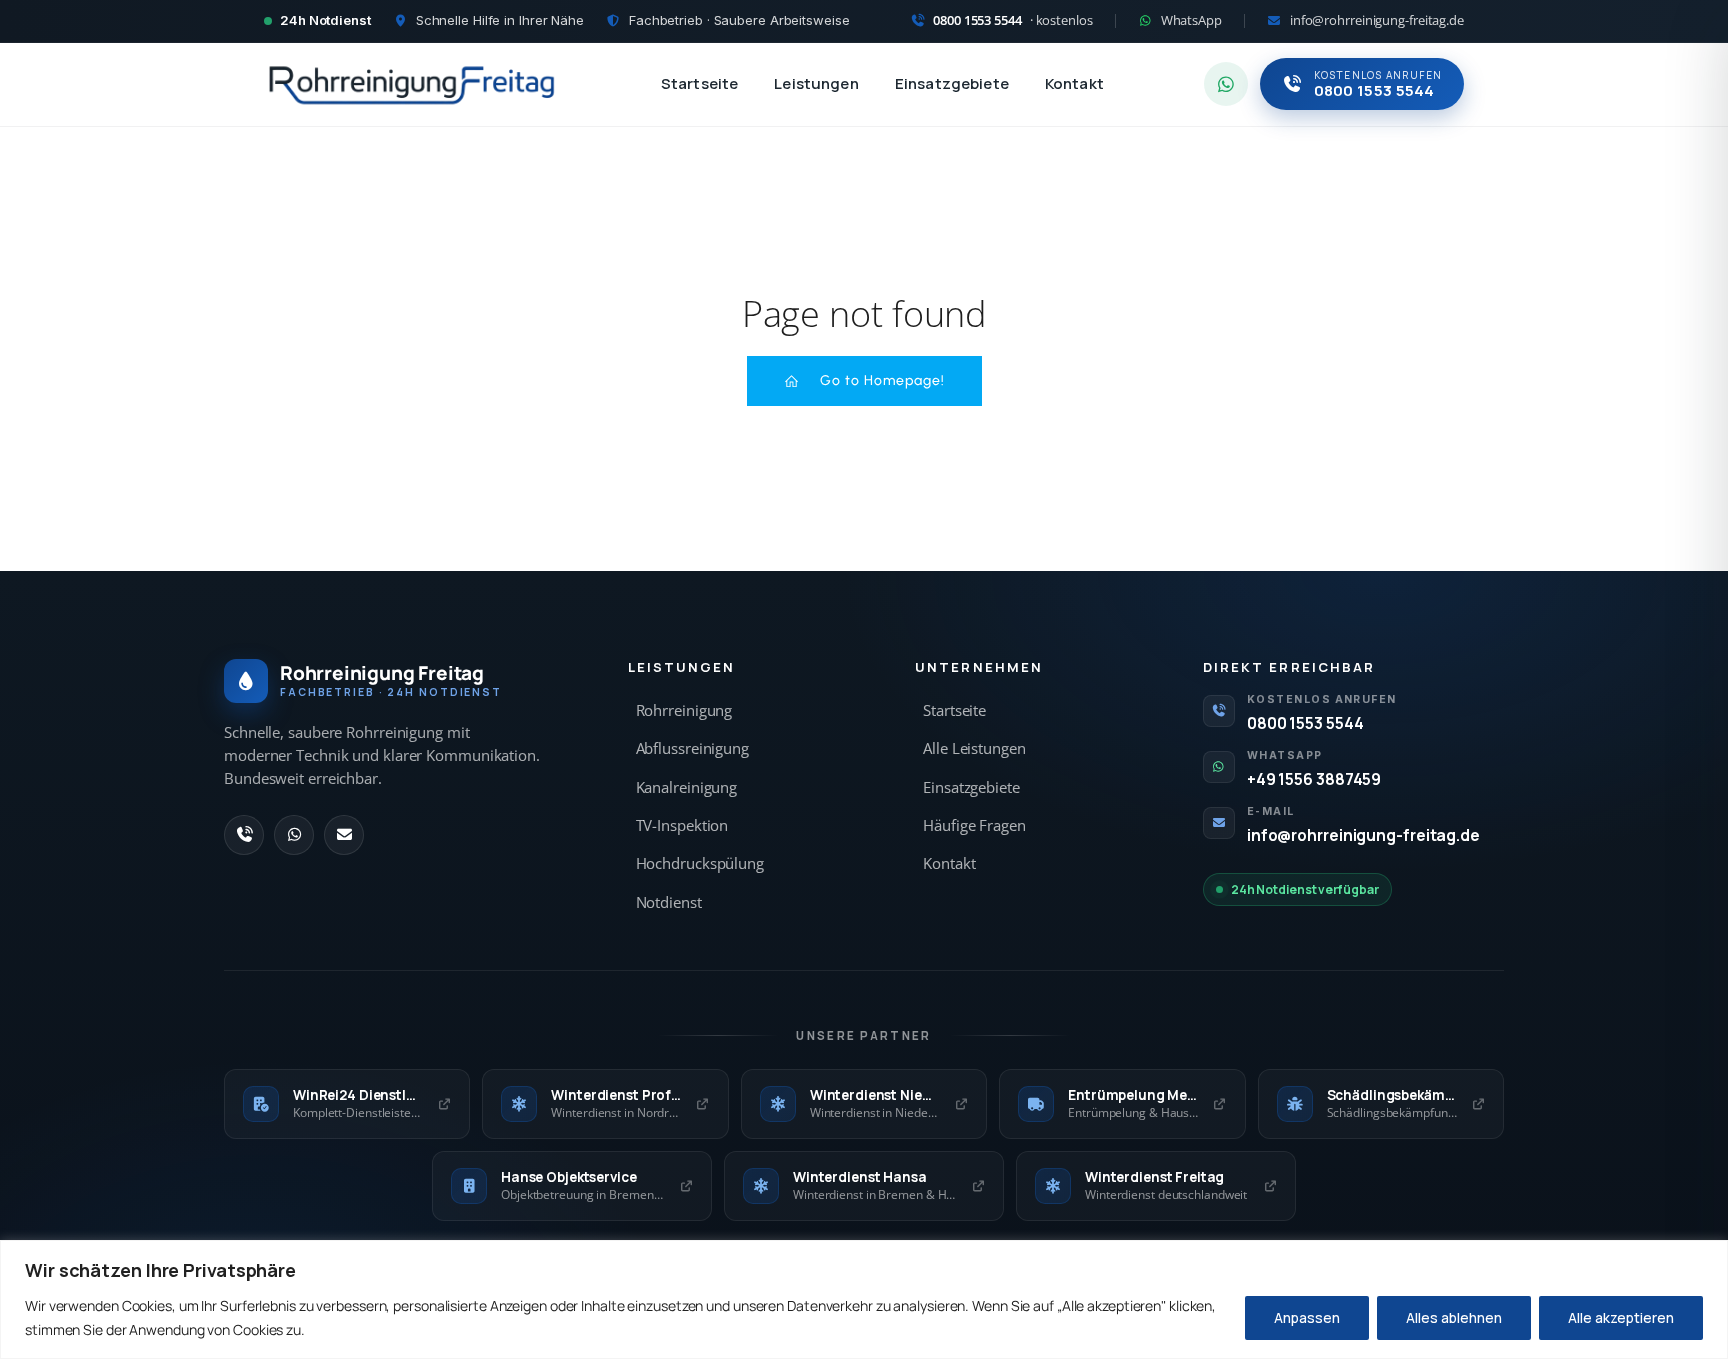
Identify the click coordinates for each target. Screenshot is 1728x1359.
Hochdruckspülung (700, 863)
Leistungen (816, 83)
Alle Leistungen (974, 748)
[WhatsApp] (294, 835)
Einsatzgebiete (952, 83)
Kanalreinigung (687, 787)
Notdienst (669, 902)
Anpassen (1307, 1317)
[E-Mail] (344, 835)
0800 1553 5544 (1305, 723)
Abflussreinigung (692, 748)
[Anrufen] (244, 835)
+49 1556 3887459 (1314, 779)
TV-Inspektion (682, 825)
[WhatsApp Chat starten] (1226, 84)
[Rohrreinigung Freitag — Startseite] (412, 84)
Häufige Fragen (974, 825)
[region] (864, 1299)
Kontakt (1074, 83)
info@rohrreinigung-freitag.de (1363, 835)
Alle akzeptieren (1621, 1317)
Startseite (700, 83)
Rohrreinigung (684, 710)
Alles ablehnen (1454, 1317)
